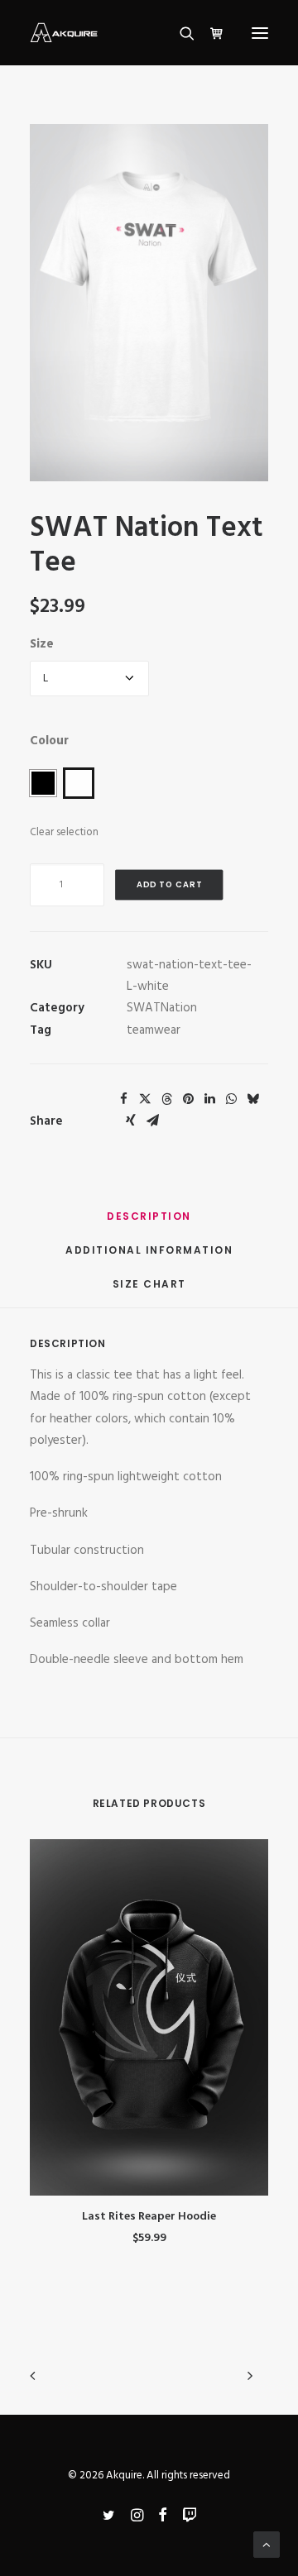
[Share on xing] (131, 1121)
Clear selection (64, 832)
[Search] (180, 33)
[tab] (149, 1257)
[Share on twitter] (145, 1099)
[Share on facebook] (123, 1099)
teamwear (154, 1030)
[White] (79, 783)
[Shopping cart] (209, 33)
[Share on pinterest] (188, 1099)
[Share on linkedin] (209, 1099)
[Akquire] (64, 33)
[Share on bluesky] (252, 1099)
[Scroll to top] (267, 2545)
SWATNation (162, 1008)
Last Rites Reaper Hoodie (149, 2217)
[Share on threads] (166, 1099)
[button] (260, 33)
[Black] (43, 783)
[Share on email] (152, 1121)
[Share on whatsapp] (231, 1099)
